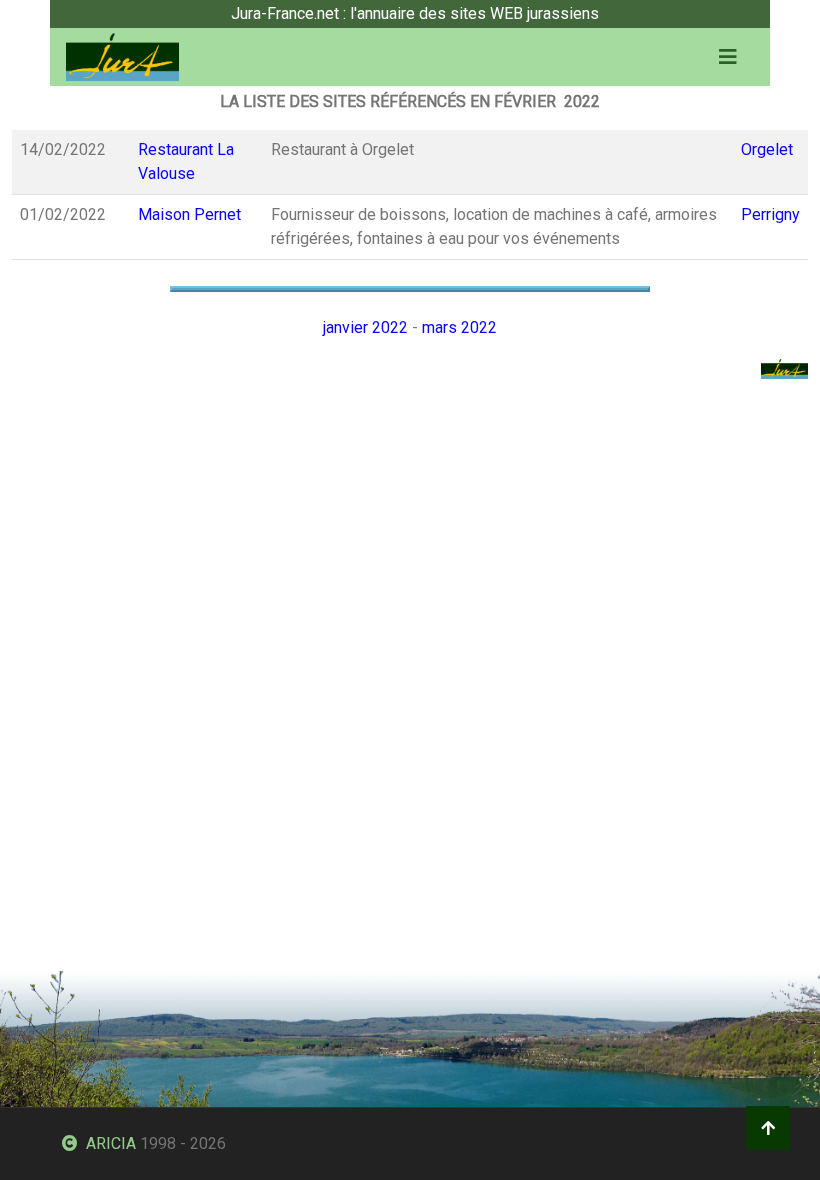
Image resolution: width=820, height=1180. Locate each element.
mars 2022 (459, 327)
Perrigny (770, 214)
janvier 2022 (365, 327)
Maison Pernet (189, 214)
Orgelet (767, 149)
